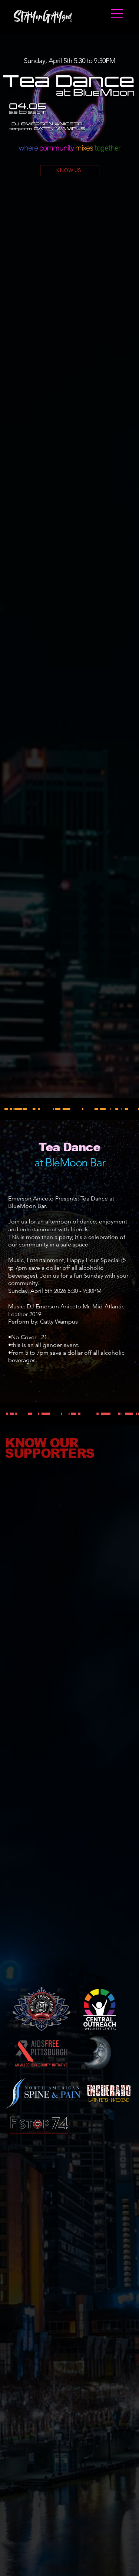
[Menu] (118, 14)
